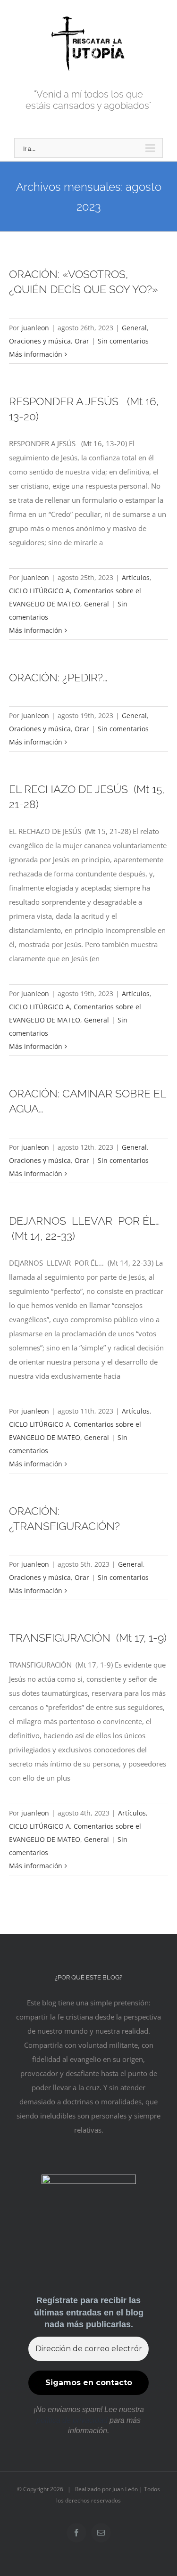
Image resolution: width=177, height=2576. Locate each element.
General (134, 328)
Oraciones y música (40, 341)
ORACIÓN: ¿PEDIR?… (58, 678)
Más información (36, 354)
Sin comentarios (123, 341)
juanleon (35, 328)
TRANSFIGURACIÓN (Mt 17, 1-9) (88, 1638)
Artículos (136, 577)
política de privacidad (72, 2420)
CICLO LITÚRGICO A (39, 591)
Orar (82, 341)
